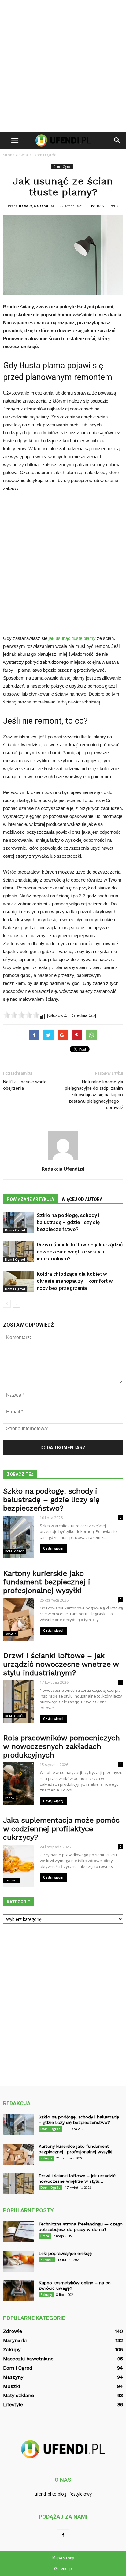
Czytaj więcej (53, 1548)
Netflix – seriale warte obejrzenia (25, 1085)
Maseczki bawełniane (28, 2359)
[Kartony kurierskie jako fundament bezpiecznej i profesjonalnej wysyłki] (18, 2154)
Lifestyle (13, 2405)
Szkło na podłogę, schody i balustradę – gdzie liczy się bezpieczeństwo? (68, 1222)
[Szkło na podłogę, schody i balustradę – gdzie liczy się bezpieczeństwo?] (18, 1222)
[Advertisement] (63, 66)
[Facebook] (63, 2535)
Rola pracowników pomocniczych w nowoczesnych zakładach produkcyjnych (61, 1746)
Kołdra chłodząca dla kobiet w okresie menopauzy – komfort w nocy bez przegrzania (75, 1281)
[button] (117, 140)
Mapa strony (63, 2558)
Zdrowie (12, 1880)
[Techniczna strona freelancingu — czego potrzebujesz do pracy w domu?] (18, 2232)
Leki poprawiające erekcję (65, 2253)
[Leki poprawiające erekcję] (18, 2261)
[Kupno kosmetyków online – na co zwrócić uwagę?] (18, 2290)
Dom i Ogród (62, 167)
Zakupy (11, 1633)
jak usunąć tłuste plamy (72, 638)
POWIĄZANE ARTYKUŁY (31, 1199)
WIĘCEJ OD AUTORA (82, 1199)
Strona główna (15, 155)
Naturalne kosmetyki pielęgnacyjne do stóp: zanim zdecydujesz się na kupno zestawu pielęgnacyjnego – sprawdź (94, 1095)
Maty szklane (19, 2395)
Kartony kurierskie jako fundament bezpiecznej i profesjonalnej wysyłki (47, 1582)
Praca (10, 1798)
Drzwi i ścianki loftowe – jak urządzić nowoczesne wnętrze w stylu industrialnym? (80, 1252)
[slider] (21, 1015)
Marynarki (15, 2340)
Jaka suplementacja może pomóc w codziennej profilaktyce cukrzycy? (61, 1829)
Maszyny (13, 2377)
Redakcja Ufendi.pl (36, 206)
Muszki (11, 2386)
